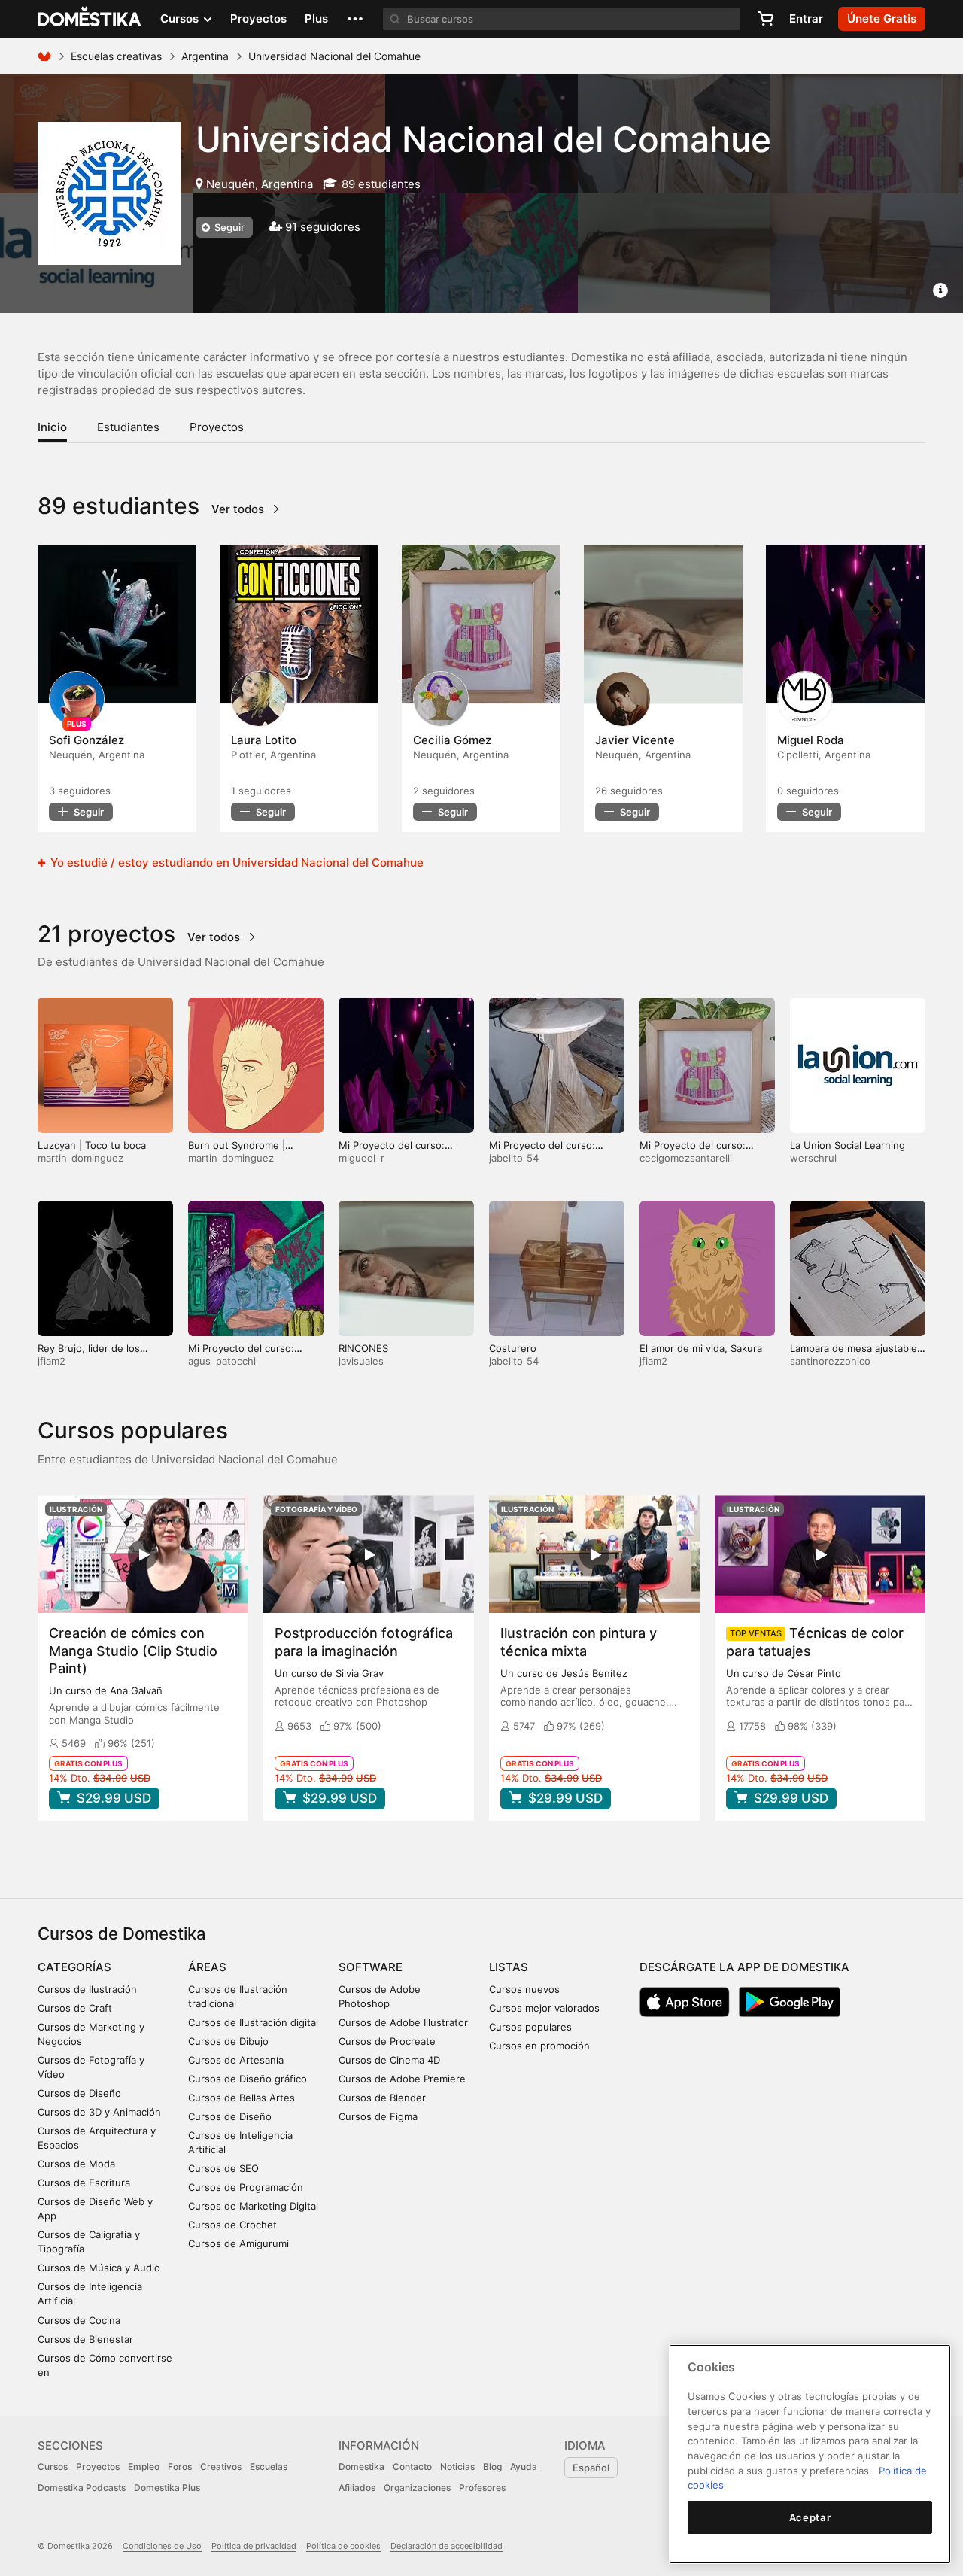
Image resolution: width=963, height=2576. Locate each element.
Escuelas (269, 2467)
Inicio (52, 427)
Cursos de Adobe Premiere (402, 2079)
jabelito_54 (514, 1158)
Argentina (205, 56)
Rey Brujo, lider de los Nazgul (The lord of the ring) (105, 1355)
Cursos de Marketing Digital (253, 2206)
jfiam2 (52, 1361)
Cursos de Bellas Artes (242, 2098)
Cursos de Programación (246, 2187)
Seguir (228, 227)
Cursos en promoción (539, 2046)
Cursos (53, 2467)
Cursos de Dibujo (228, 2041)
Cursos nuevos (524, 1989)
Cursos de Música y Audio (99, 2268)
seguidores (80, 791)
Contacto (412, 2467)
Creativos (221, 2467)
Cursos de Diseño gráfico (248, 2079)
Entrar (806, 18)
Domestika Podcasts (82, 2488)
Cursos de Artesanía (236, 2060)
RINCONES (363, 1348)
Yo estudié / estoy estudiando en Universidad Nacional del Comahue (235, 863)
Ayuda (524, 2467)
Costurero (513, 1348)
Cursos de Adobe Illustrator (403, 2022)
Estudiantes (128, 427)
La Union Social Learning (848, 1145)
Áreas (207, 1967)
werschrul (813, 1158)
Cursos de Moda (76, 2164)
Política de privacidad (254, 2546)
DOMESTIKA (90, 19)
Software (371, 1967)
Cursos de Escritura (84, 2183)
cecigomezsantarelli (686, 1158)
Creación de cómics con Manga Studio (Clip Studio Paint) (133, 1650)
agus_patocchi (222, 1361)
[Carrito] (765, 19)
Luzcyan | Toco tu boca (92, 1145)
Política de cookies (343, 2546)
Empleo (144, 2467)
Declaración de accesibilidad (447, 2546)
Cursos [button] (181, 18)
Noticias (457, 2467)
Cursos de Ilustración (87, 1989)
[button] (355, 19)
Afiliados (357, 2488)
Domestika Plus (167, 2488)
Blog (492, 2467)
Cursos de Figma (378, 2116)
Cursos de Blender (382, 2098)
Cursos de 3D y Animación (99, 2112)
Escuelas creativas (116, 56)
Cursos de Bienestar (85, 2339)
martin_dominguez (81, 1158)
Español (591, 2468)
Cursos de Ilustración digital (253, 2022)
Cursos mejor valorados (544, 2008)
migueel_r (362, 1158)
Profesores (482, 2488)
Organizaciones (417, 2488)
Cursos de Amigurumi (238, 2243)
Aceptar (810, 2517)
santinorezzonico (830, 1361)
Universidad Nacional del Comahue (483, 139)
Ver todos (239, 509)
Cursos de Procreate (387, 2041)
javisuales (361, 1361)
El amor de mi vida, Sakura (701, 1348)
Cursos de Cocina (79, 2320)
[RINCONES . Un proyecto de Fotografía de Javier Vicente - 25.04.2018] (663, 624)
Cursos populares (530, 2027)
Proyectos (258, 18)
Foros (180, 2467)
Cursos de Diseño (79, 2093)
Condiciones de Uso (162, 2546)
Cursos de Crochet (232, 2225)
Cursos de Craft (75, 2008)
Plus (316, 18)
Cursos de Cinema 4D (389, 2060)
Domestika (362, 2467)
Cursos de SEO (223, 2168)
